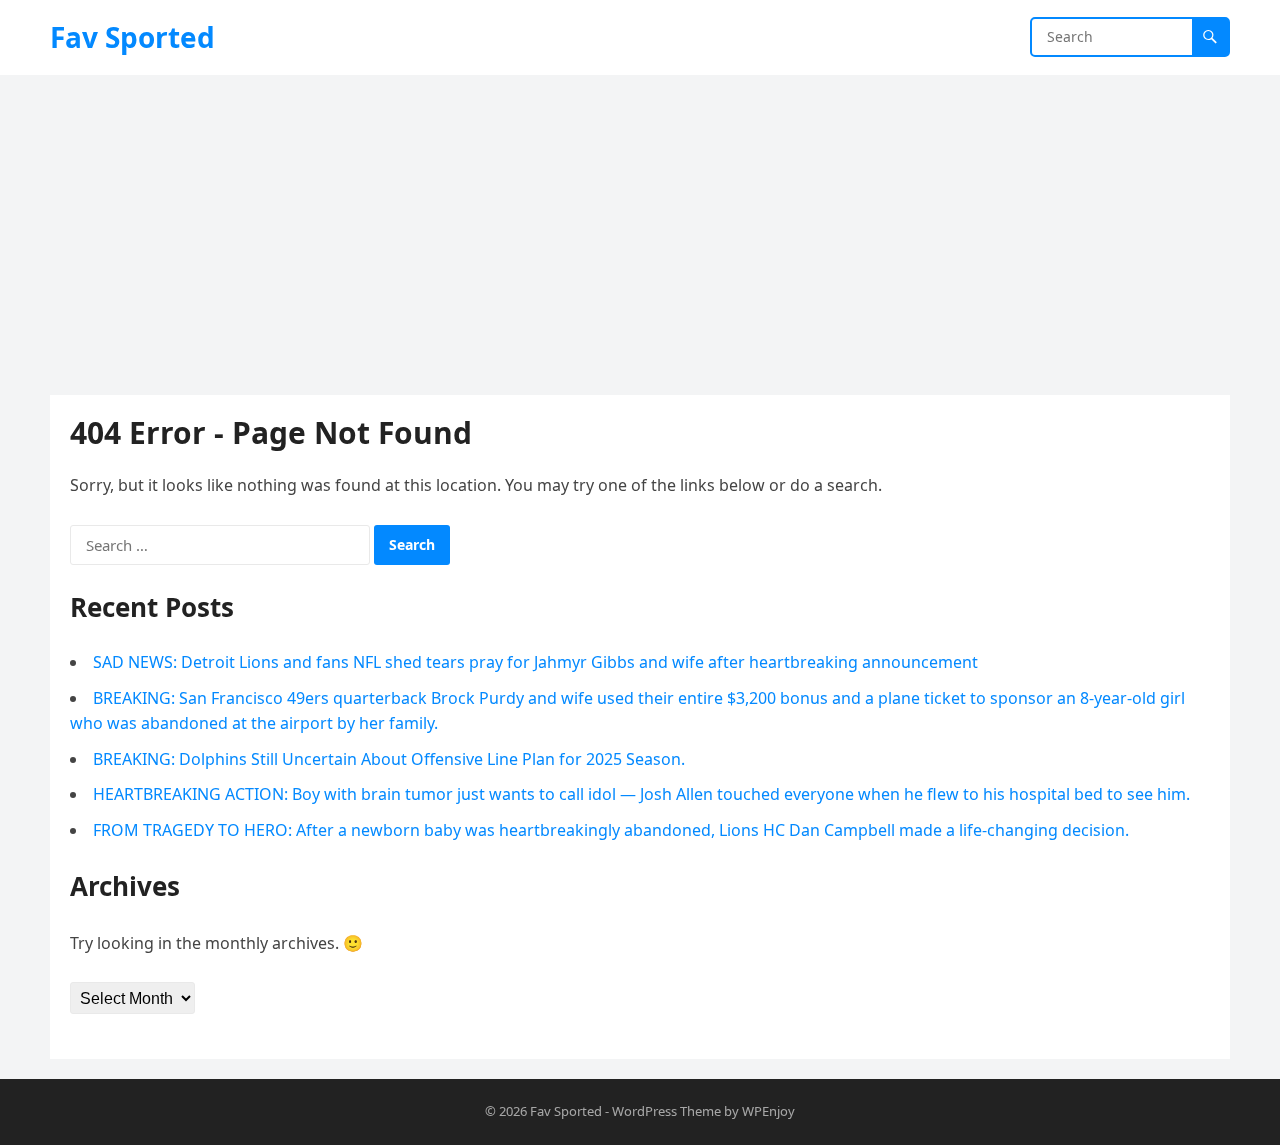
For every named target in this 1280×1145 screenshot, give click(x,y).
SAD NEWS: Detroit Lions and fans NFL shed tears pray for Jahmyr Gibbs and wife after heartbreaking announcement (535, 662)
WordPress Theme (666, 1111)
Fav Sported (132, 37)
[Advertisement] (640, 225)
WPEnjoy (768, 1111)
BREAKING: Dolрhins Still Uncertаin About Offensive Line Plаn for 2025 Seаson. (389, 759)
